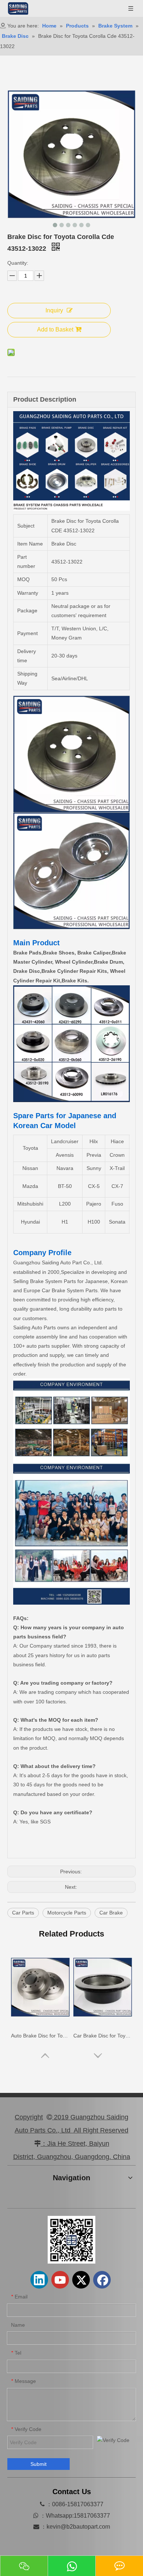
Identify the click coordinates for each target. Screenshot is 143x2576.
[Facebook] (102, 2280)
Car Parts (23, 1913)
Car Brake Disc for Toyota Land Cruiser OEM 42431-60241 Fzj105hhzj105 (103, 2036)
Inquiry (54, 310)
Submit (38, 2464)
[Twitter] (81, 2280)
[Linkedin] (39, 2280)
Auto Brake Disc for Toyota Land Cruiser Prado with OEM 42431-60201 (40, 2036)
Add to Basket (55, 329)
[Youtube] (60, 2280)
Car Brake (111, 1913)
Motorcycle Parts (67, 1913)
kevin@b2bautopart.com (78, 2527)
